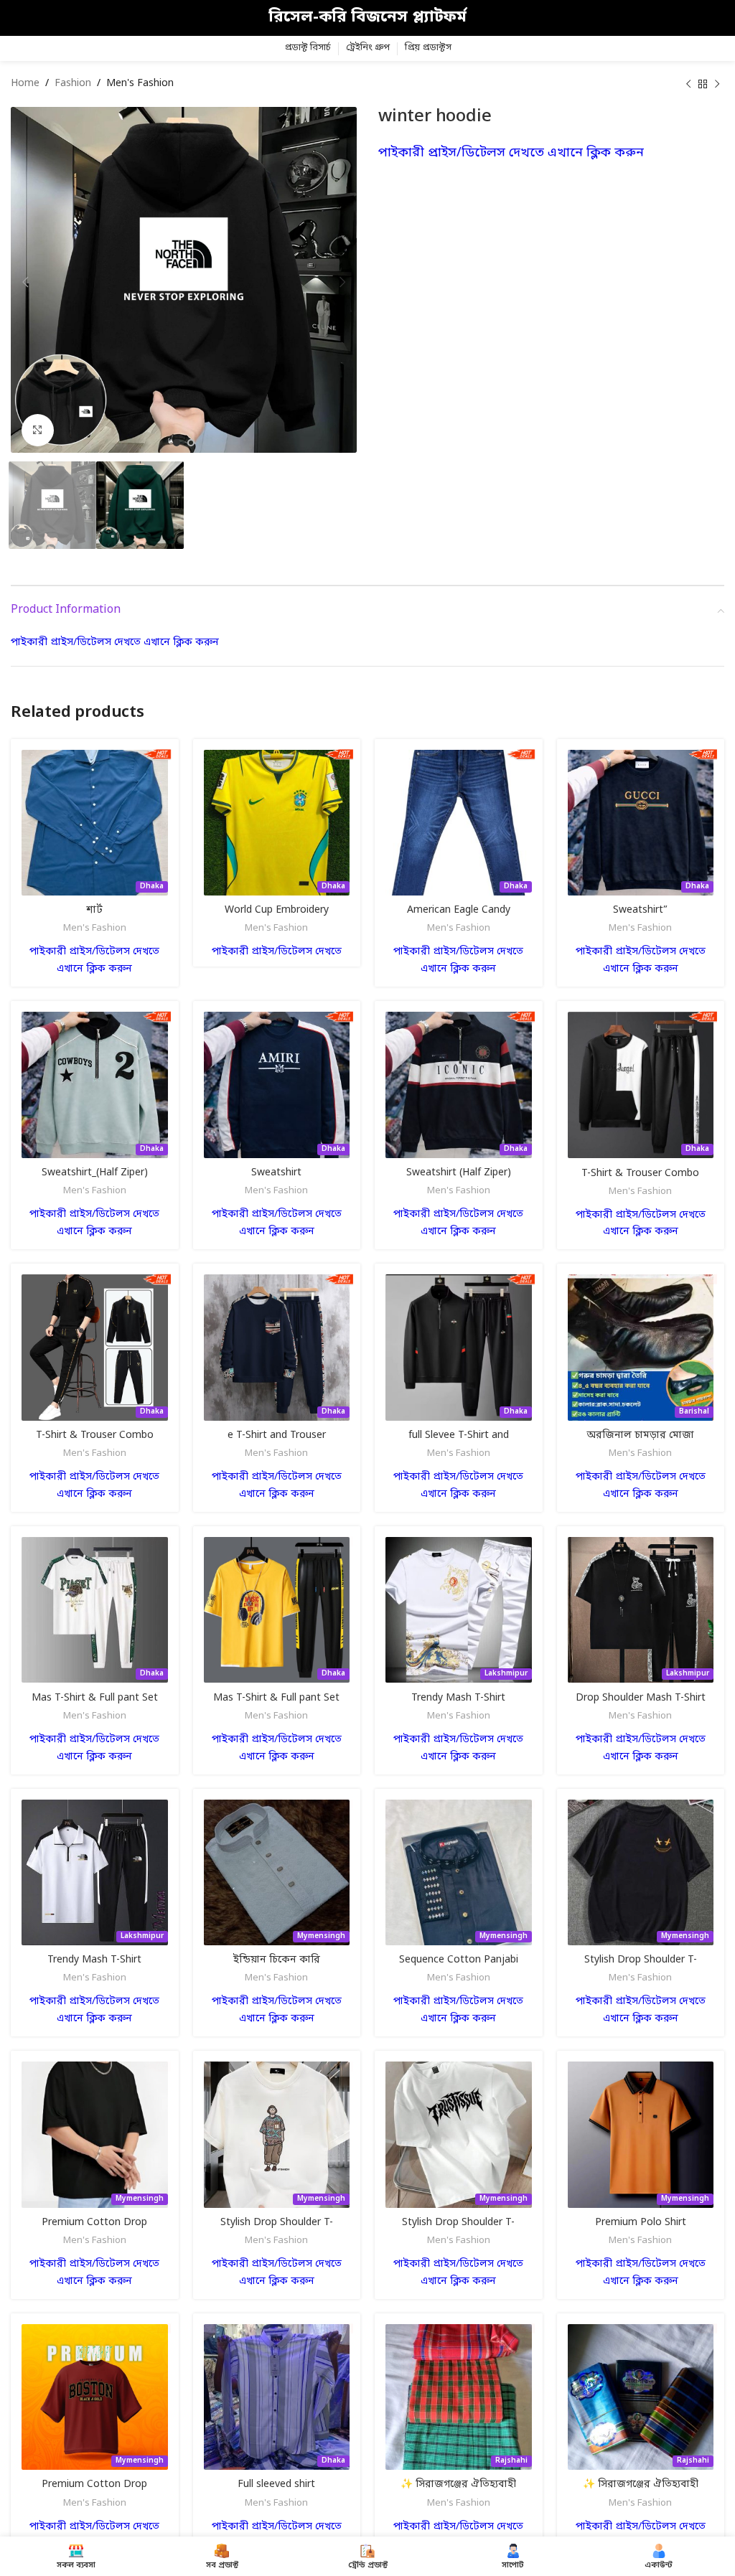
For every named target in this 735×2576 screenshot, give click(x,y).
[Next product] (717, 84)
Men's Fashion (140, 84)
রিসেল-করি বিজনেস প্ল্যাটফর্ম (367, 18)
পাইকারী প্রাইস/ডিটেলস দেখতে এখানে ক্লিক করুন (511, 153)
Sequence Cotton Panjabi (459, 1960)
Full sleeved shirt (276, 2485)
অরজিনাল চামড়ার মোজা (640, 1435)
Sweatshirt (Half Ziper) (459, 1173)
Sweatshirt (276, 1173)
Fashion (73, 84)
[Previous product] (688, 84)
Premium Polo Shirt (641, 2223)
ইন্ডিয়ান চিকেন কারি (277, 1960)
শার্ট (94, 910)
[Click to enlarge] (38, 430)
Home (25, 84)
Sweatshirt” (640, 910)
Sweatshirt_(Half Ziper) (95, 1173)
